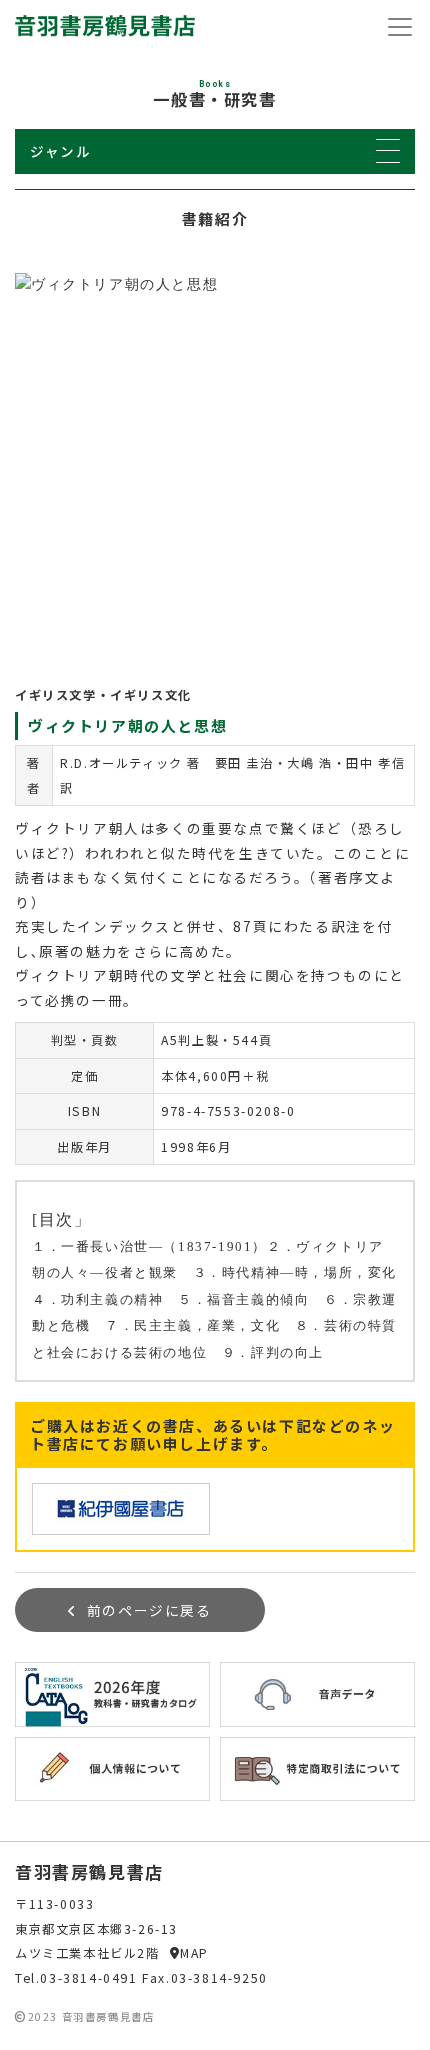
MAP (194, 1953)
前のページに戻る (149, 1610)
